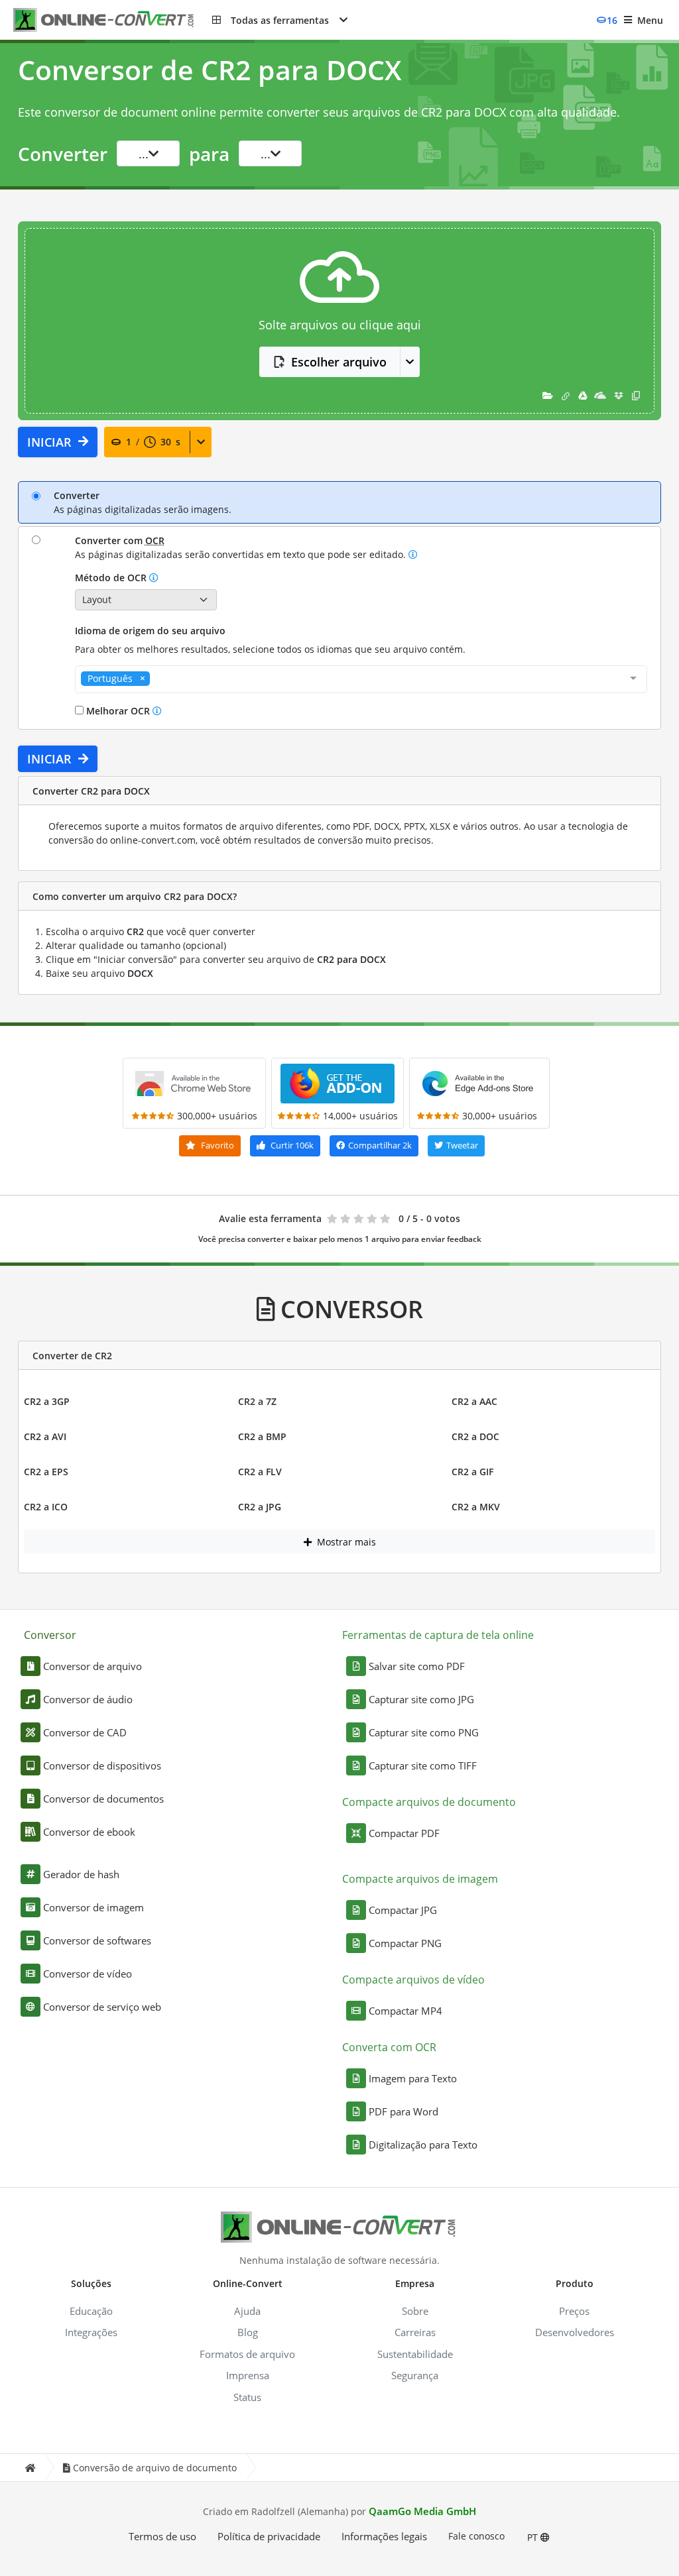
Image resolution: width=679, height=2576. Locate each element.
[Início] (30, 2468)
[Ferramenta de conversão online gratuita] (113, 20)
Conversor (50, 1635)
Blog (248, 2332)
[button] (280, 20)
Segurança (415, 2375)
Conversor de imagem (93, 1907)
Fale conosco (476, 2536)
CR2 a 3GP (47, 1401)
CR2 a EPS (46, 1472)
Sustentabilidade (415, 2354)
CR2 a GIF (472, 1472)
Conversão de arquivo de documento (155, 2468)
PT (534, 2537)
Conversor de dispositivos (102, 1765)
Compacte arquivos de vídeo (413, 1980)
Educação (91, 2311)
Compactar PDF (404, 1833)
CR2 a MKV (476, 1507)
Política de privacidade (269, 2536)
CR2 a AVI (45, 1436)
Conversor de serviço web (102, 2007)
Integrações (91, 2332)
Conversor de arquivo (93, 1666)
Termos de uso (162, 2536)
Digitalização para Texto (423, 2145)
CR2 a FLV (260, 1472)
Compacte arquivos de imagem (420, 1879)
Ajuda (247, 2311)
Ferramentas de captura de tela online (438, 1635)
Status (247, 2397)
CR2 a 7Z (257, 1401)
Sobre (415, 2311)
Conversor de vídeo (88, 1974)
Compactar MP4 (405, 2011)
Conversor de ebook (89, 1832)
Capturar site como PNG (424, 1732)
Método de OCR (112, 578)
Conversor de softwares (97, 1940)
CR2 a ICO (46, 1507)
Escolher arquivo (339, 362)
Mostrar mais (345, 1542)
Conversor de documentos (103, 1799)
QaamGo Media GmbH (422, 2511)
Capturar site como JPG (421, 1699)
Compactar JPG (403, 1910)
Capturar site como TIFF (423, 1765)
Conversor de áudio (88, 1699)
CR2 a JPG (260, 1507)
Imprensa (248, 2375)
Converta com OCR (389, 2047)
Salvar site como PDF (417, 1666)
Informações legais (384, 2536)
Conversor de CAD (85, 1732)
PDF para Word (403, 2111)
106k (292, 1145)
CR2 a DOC (475, 1436)
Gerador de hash (81, 1874)
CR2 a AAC (474, 1401)
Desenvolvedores (575, 2332)
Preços (574, 2311)
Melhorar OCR (118, 711)
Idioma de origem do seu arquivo (150, 631)
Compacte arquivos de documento (429, 1802)
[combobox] (361, 679)
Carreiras (415, 2332)
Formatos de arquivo (247, 2354)
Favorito (216, 1145)
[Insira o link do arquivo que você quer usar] (566, 395)
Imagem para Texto (413, 2078)
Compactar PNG (405, 1943)
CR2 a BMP (262, 1436)
